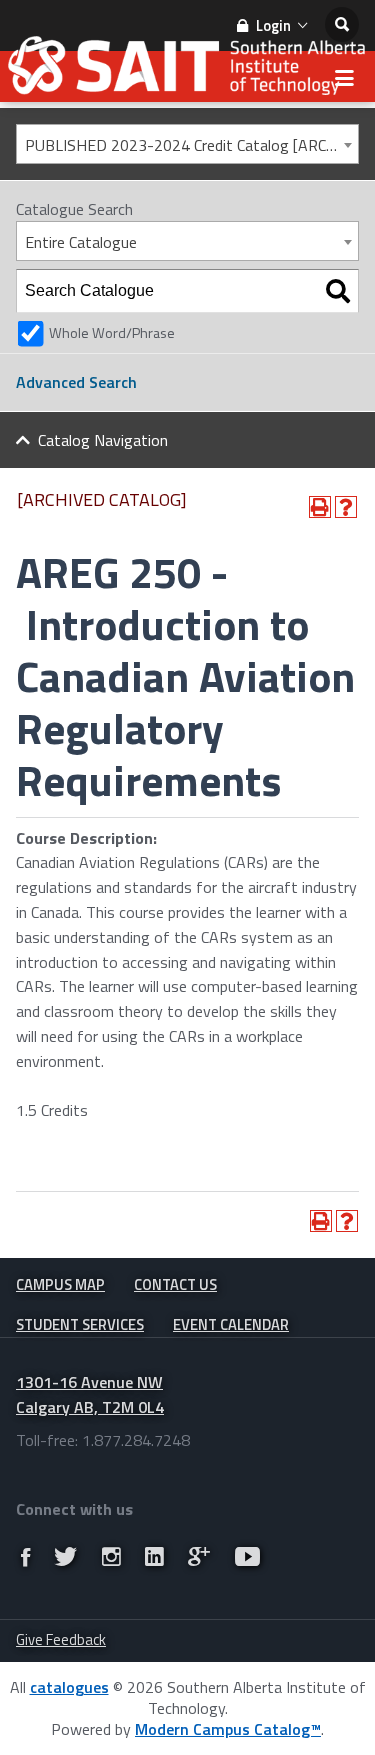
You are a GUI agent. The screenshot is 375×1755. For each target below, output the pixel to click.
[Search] (338, 291)
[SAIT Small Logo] (187, 70)
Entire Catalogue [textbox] (81, 242)
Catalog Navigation (103, 440)
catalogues (69, 1687)
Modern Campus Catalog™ (228, 1729)
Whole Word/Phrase (112, 333)
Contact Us (175, 1284)
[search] (342, 24)
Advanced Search (76, 382)
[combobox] (187, 144)
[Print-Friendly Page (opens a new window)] (320, 507)
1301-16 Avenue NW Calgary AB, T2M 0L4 (90, 1394)
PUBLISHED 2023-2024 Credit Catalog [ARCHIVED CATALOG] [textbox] (191, 145)
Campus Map (60, 1284)
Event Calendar (231, 1324)
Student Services (80, 1324)
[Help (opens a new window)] (346, 507)
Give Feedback (61, 1639)
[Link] (25, 1557)
